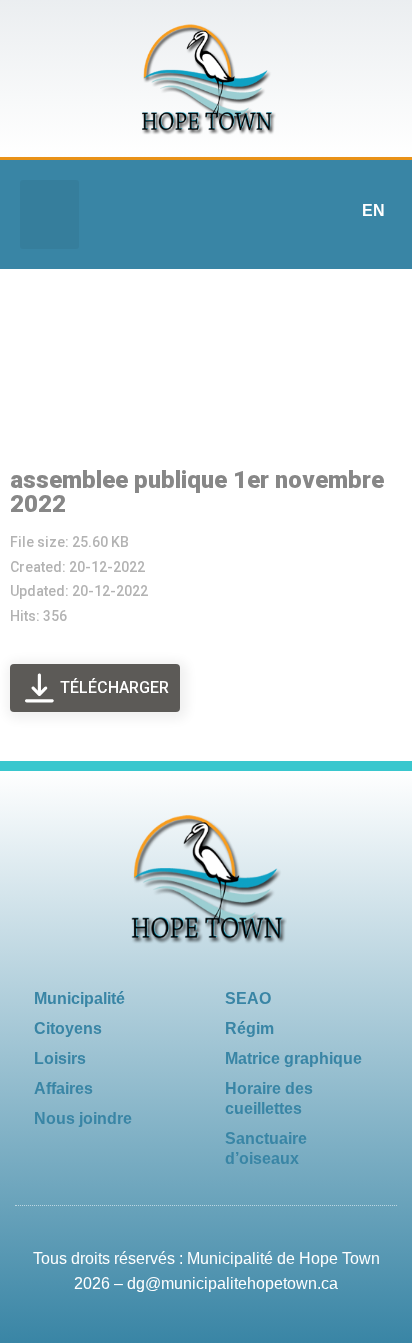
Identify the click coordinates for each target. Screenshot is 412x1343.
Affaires (63, 1088)
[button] (49, 214)
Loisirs (60, 1058)
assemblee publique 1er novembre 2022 (197, 492)
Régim (249, 1028)
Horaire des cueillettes (269, 1098)
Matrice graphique (293, 1058)
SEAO (248, 998)
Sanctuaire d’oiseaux (266, 1148)
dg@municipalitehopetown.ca (232, 1283)
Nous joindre (83, 1118)
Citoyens (68, 1028)
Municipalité (79, 998)
